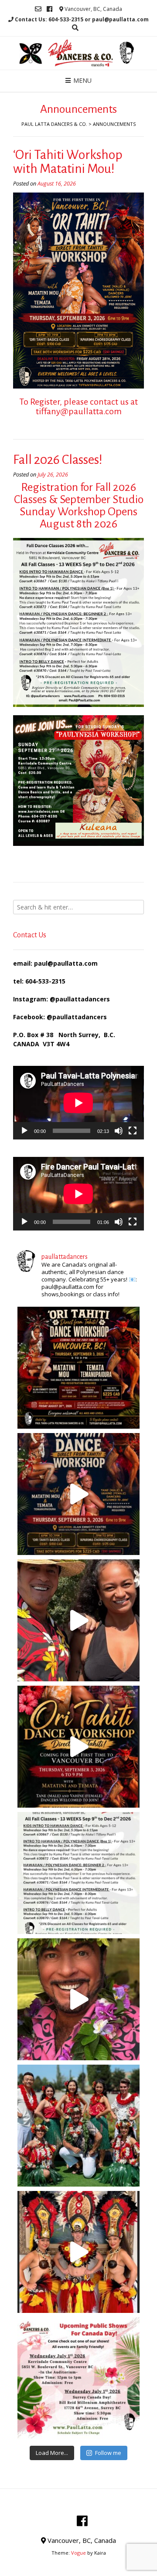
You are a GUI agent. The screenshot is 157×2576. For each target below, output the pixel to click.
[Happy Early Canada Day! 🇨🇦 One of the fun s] (78, 2252)
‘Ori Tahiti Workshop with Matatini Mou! (68, 162)
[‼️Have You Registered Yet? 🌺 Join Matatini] (78, 1368)
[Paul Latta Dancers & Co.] (78, 53)
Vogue (78, 2553)
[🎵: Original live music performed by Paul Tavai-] (78, 1747)
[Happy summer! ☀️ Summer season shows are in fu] (78, 2126)
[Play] (24, 1131)
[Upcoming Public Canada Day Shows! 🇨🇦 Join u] (78, 2378)
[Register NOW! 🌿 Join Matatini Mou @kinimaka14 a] (78, 1494)
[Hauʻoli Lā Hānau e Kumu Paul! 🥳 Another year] (78, 1999)
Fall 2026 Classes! (58, 460)
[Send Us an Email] (38, 9)
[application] (78, 1103)
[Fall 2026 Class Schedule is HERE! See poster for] (78, 1873)
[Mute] (119, 1131)
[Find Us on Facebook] (49, 9)
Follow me (108, 2453)
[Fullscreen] (133, 1131)
